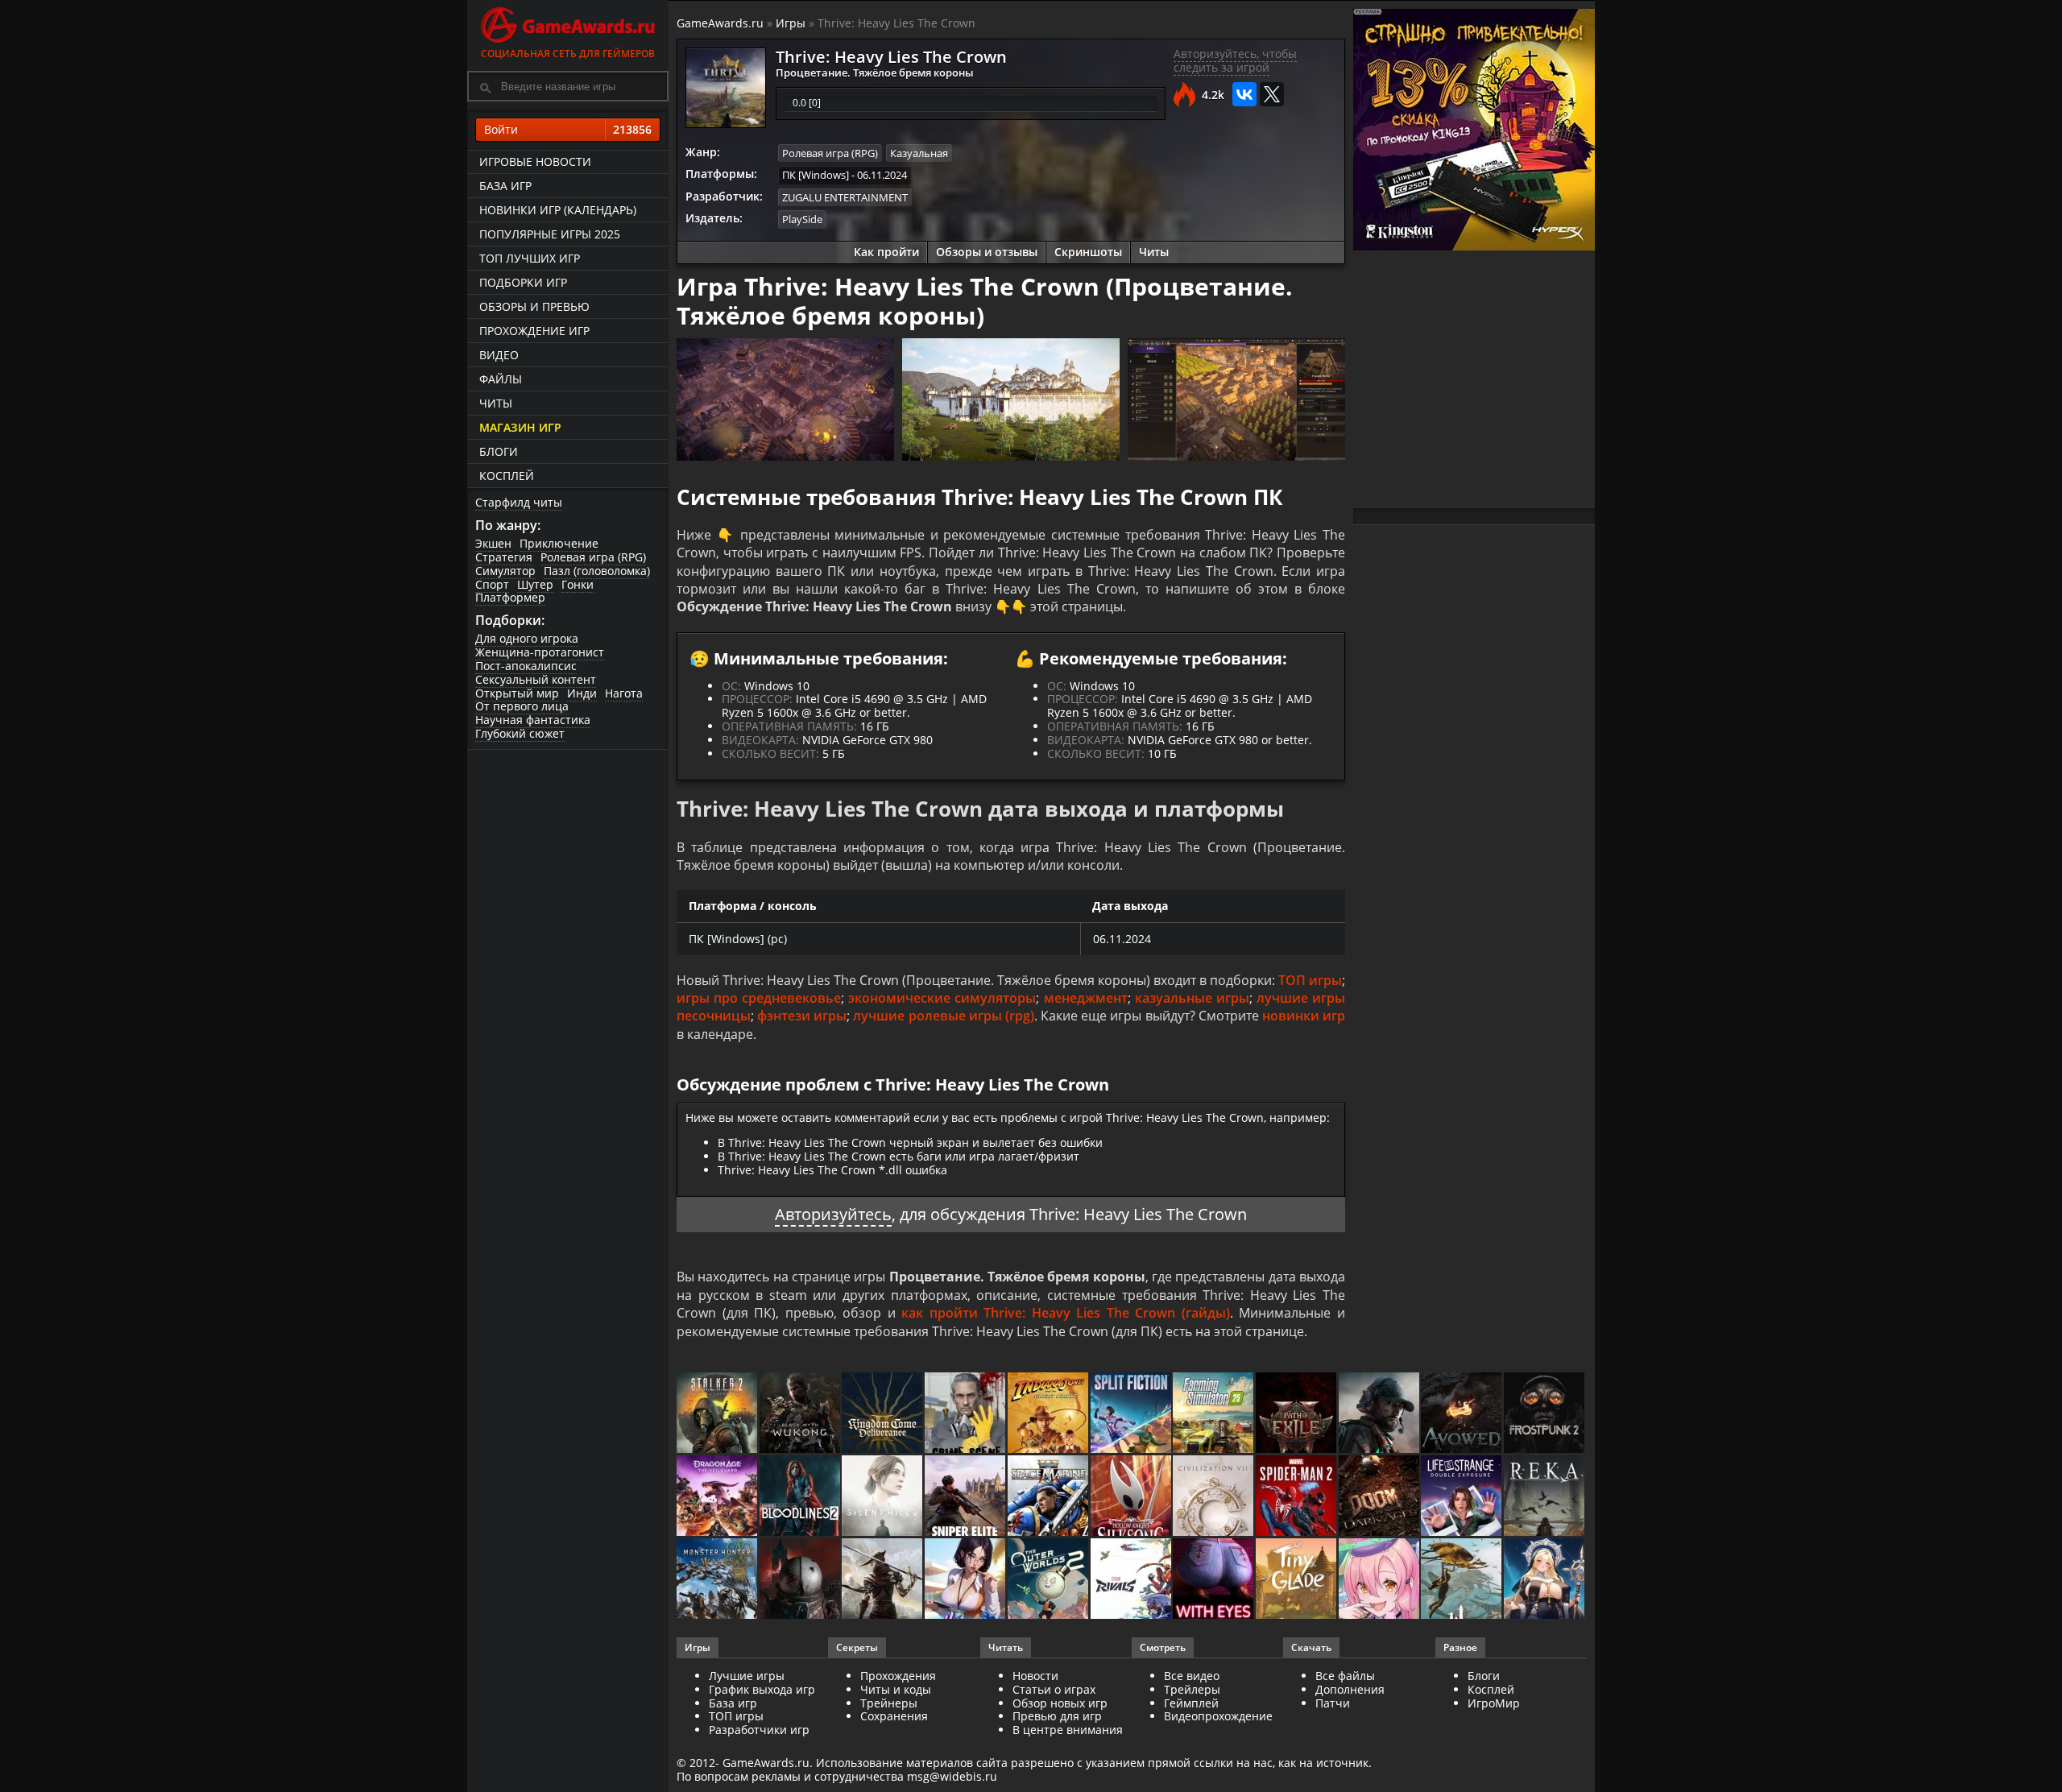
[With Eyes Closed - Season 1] (1214, 1580)
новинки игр (1304, 1016)
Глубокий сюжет (520, 733)
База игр (505, 186)
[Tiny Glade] (1297, 1580)
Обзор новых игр (1060, 1703)
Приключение (559, 543)
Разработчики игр (759, 1730)
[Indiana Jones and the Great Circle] (1049, 1414)
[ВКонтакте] (1244, 94)
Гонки (578, 584)
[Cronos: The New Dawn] (801, 1580)
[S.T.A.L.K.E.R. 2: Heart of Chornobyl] (718, 1414)
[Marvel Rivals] (1132, 1580)
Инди (582, 693)
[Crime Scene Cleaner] (966, 1414)
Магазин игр (520, 427)
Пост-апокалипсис (526, 666)
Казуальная (919, 153)
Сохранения (894, 1716)
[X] (1272, 94)
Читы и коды (896, 1689)
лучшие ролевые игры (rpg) (943, 1016)
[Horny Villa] (966, 1580)
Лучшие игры (747, 1676)
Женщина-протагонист (540, 652)
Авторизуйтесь (833, 1214)
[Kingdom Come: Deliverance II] (883, 1414)
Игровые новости (535, 161)
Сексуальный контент (536, 679)
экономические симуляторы (942, 998)
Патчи (1333, 1703)
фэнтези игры (802, 1016)
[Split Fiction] (1132, 1414)
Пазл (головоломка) (597, 571)
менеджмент (1086, 998)
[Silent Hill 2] (883, 1497)
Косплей (507, 476)
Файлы (501, 379)
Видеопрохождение (1218, 1716)
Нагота (624, 693)
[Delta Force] (1380, 1414)
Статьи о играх (1054, 1689)
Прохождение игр (534, 331)
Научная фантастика (533, 720)
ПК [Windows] (816, 175)
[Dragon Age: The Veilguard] (718, 1497)
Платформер (510, 597)
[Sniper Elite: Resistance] (966, 1497)
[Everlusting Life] (1545, 1580)
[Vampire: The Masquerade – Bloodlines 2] (801, 1497)
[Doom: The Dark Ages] (1380, 1497)
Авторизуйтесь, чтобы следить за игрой (1235, 60)
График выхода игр (762, 1689)
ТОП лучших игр (530, 258)
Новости (1035, 1676)
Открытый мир (517, 693)
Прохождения (898, 1676)
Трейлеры (1192, 1689)
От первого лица (522, 706)
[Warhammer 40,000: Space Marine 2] (1049, 1497)
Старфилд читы (519, 502)
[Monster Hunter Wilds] (718, 1580)
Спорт (492, 584)
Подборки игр (523, 282)
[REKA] (1545, 1497)
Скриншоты (1088, 252)
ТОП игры (1310, 980)
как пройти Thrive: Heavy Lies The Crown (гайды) (1066, 1313)
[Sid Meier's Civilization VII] (1214, 1497)
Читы (496, 403)
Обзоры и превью (534, 306)
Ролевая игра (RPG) (593, 557)
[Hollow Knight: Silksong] (1132, 1497)
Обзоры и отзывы (987, 252)
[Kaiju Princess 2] (1380, 1580)
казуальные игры (1192, 998)
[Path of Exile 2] (1297, 1414)
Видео (499, 355)
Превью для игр (1057, 1716)
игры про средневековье (759, 998)
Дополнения (1350, 1689)
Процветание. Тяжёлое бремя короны (875, 72)
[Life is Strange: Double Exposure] (1462, 1497)
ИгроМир (1494, 1703)
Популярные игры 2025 (550, 234)
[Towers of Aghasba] (1462, 1580)
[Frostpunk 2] (1545, 1414)
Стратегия (504, 557)
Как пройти (886, 252)
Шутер (535, 584)
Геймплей (1191, 1703)
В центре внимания (1068, 1730)
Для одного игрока (527, 638)
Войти (568, 129)
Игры (791, 23)
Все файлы (1345, 1676)
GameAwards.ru (720, 23)
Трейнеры (889, 1703)
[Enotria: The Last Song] (883, 1580)
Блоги (499, 451)
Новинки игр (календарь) (558, 210)
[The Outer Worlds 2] (1049, 1580)
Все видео (1192, 1676)
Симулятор (505, 571)
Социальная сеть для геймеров (568, 54)
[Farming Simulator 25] (1214, 1414)
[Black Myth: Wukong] (801, 1414)
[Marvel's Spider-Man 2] (1297, 1497)
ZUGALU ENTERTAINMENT (845, 197)
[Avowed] (1462, 1414)
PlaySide (802, 219)
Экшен (493, 543)
